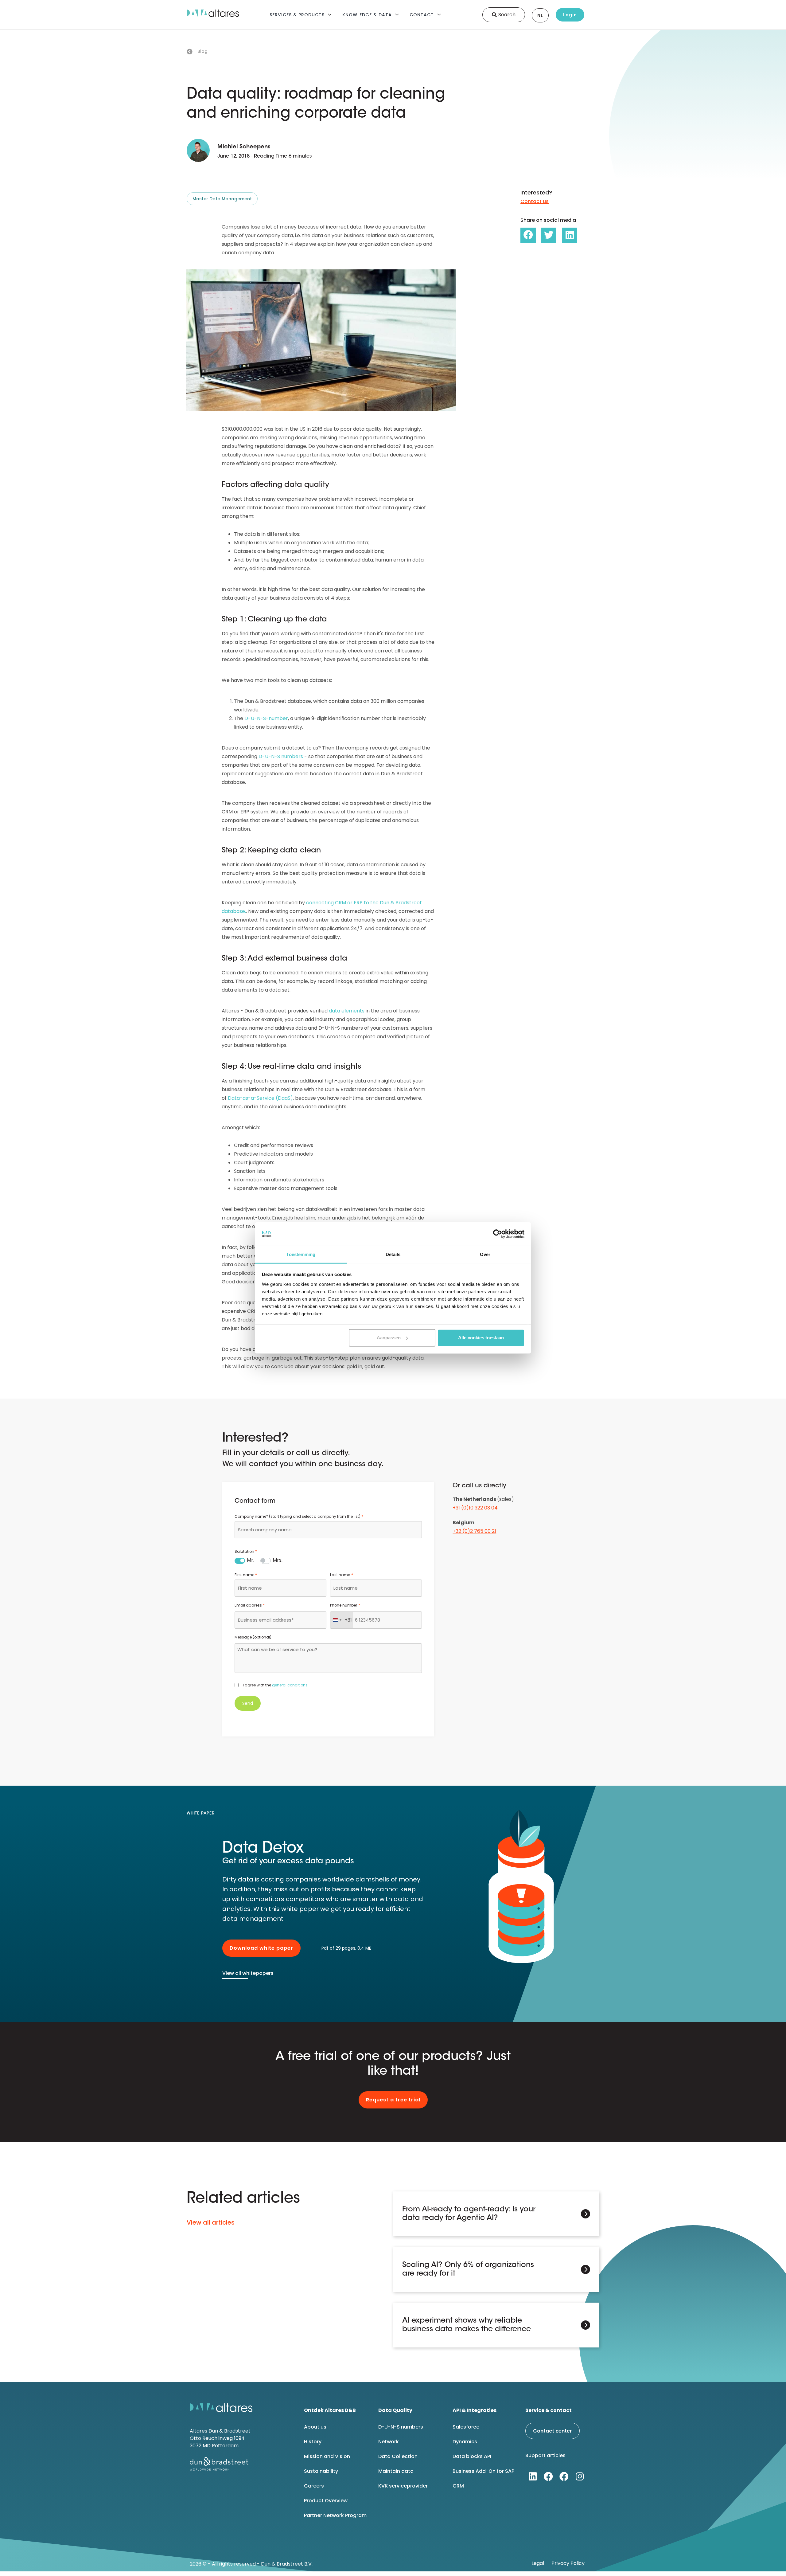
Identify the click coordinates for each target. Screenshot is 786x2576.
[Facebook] (548, 2476)
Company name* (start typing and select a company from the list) (299, 1516)
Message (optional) (253, 1637)
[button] (528, 235)
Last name (341, 1575)
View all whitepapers (248, 1973)
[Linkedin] (533, 2476)
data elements (347, 1011)
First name (246, 1575)
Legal (538, 2563)
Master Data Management (222, 199)
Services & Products (297, 15)
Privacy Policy (568, 2563)
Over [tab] (485, 1254)
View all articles (211, 2222)
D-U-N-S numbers (281, 756)
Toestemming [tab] (301, 1254)
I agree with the (276, 1685)
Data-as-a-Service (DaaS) (260, 1098)
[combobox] (328, 1530)
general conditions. (290, 1685)
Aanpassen (389, 1338)
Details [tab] (393, 1254)
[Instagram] (580, 2476)
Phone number (345, 1605)
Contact (422, 15)
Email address (250, 1605)
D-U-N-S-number (266, 718)
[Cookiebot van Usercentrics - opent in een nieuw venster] (498, 1234)
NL (540, 15)
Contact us (535, 201)
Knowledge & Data (367, 15)
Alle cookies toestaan (481, 1338)
